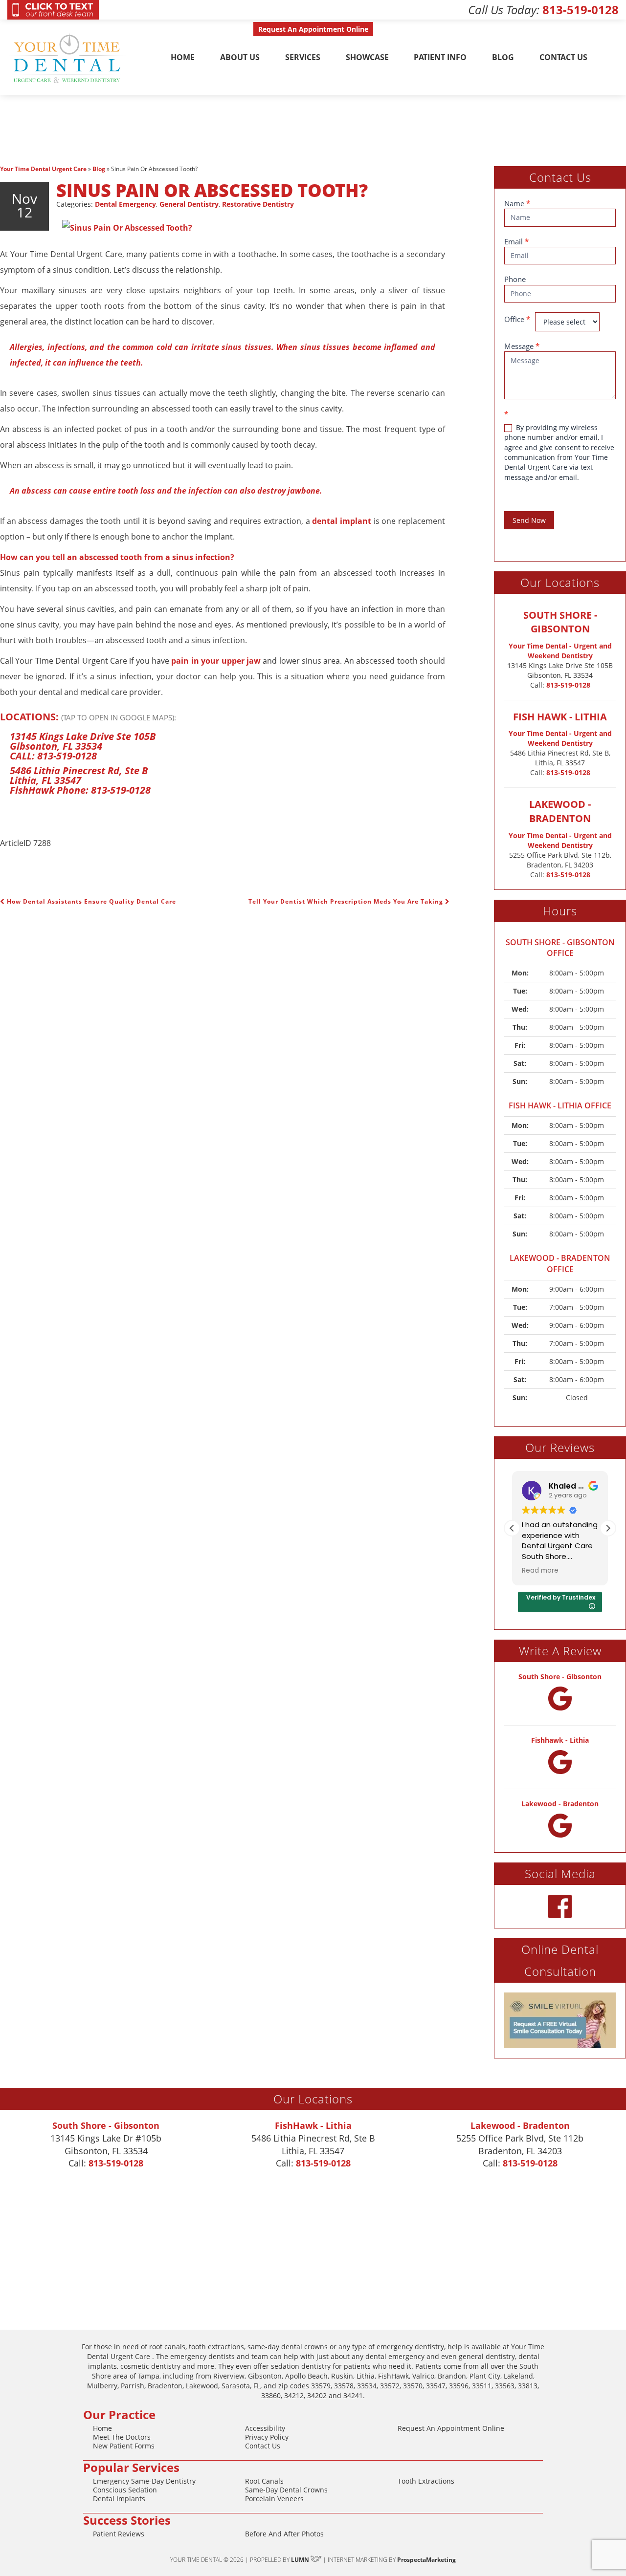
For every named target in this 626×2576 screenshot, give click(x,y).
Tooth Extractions (426, 2481)
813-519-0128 (581, 10)
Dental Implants (119, 2499)
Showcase (367, 57)
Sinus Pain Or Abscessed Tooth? (212, 190)
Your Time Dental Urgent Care (43, 169)
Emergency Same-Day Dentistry (144, 2481)
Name (517, 203)
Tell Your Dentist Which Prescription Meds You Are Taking (347, 901)
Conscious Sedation (125, 2490)
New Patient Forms (124, 2446)
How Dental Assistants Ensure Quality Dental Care (90, 901)
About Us (240, 57)
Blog (503, 57)
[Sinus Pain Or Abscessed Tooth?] (127, 227)
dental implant (341, 521)
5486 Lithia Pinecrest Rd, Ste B (79, 770)
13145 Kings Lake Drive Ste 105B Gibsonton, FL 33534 (83, 741)
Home (183, 57)
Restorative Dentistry (258, 204)
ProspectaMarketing (426, 2560)
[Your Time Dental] (68, 57)
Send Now (529, 520)
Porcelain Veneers (274, 2499)
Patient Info (440, 57)
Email (516, 241)
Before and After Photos (284, 2534)
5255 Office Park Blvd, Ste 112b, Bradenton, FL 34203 (560, 860)
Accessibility (265, 2428)
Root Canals (264, 2481)
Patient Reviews (119, 2534)
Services (303, 57)
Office (517, 319)
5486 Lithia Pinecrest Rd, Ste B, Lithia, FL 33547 (560, 758)
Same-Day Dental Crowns (286, 2490)
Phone (515, 279)
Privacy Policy (267, 2437)
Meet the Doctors (122, 2437)
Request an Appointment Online (451, 2428)
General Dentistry (189, 204)
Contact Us (563, 57)
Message (522, 346)
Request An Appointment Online (313, 29)
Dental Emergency (125, 204)
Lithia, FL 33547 (45, 780)
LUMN (301, 2560)
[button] (608, 1528)
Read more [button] (540, 1571)
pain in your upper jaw (215, 661)
